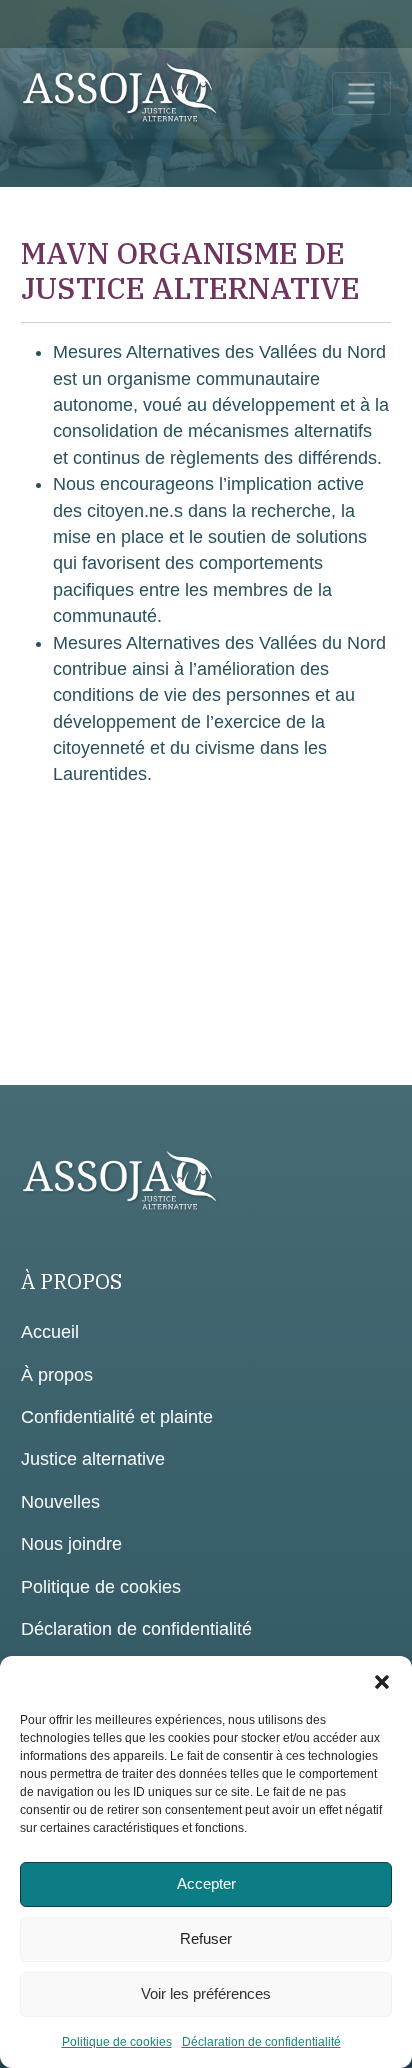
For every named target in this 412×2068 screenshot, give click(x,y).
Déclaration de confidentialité (261, 2042)
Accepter (206, 1883)
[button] (382, 1681)
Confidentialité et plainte (117, 1417)
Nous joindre (71, 1544)
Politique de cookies (117, 2042)
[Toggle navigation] (361, 93)
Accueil (50, 1332)
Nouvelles (60, 1502)
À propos (57, 1375)
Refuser (206, 1938)
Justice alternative (93, 1459)
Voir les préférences (206, 1993)
